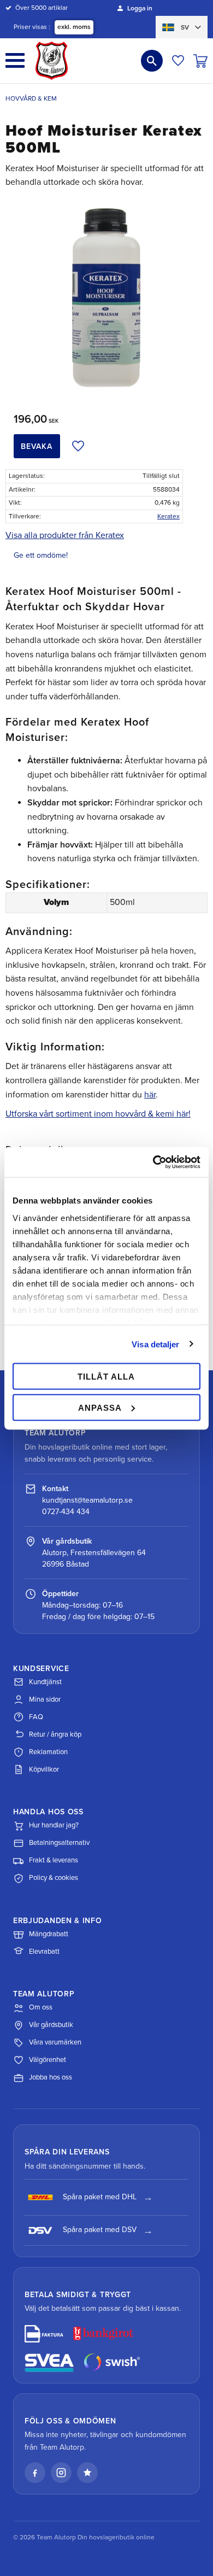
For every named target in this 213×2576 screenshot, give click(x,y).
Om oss (41, 2007)
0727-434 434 (66, 1512)
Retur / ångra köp (55, 1734)
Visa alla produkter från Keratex (65, 535)
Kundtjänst (45, 1682)
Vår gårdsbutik (51, 2025)
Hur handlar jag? (54, 1825)
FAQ (36, 1717)
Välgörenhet (48, 2060)
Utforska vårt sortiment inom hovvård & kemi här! (98, 1114)
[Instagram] (61, 2473)
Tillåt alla (106, 1377)
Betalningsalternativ (59, 1843)
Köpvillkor (44, 1769)
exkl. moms (74, 27)
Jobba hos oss (51, 2077)
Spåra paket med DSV (100, 2230)
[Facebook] (35, 2473)
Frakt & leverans (54, 1860)
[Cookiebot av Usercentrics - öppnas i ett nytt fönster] (153, 1162)
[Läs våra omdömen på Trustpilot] (87, 2473)
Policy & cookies (54, 1878)
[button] (15, 60)
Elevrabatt (44, 1952)
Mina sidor (45, 1699)
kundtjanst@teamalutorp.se (87, 1500)
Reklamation (48, 1752)
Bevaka (37, 446)
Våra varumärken (55, 2042)
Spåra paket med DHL (100, 2197)
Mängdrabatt (49, 1934)
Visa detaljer (155, 1344)
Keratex (168, 516)
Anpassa (100, 1407)
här (150, 1095)
